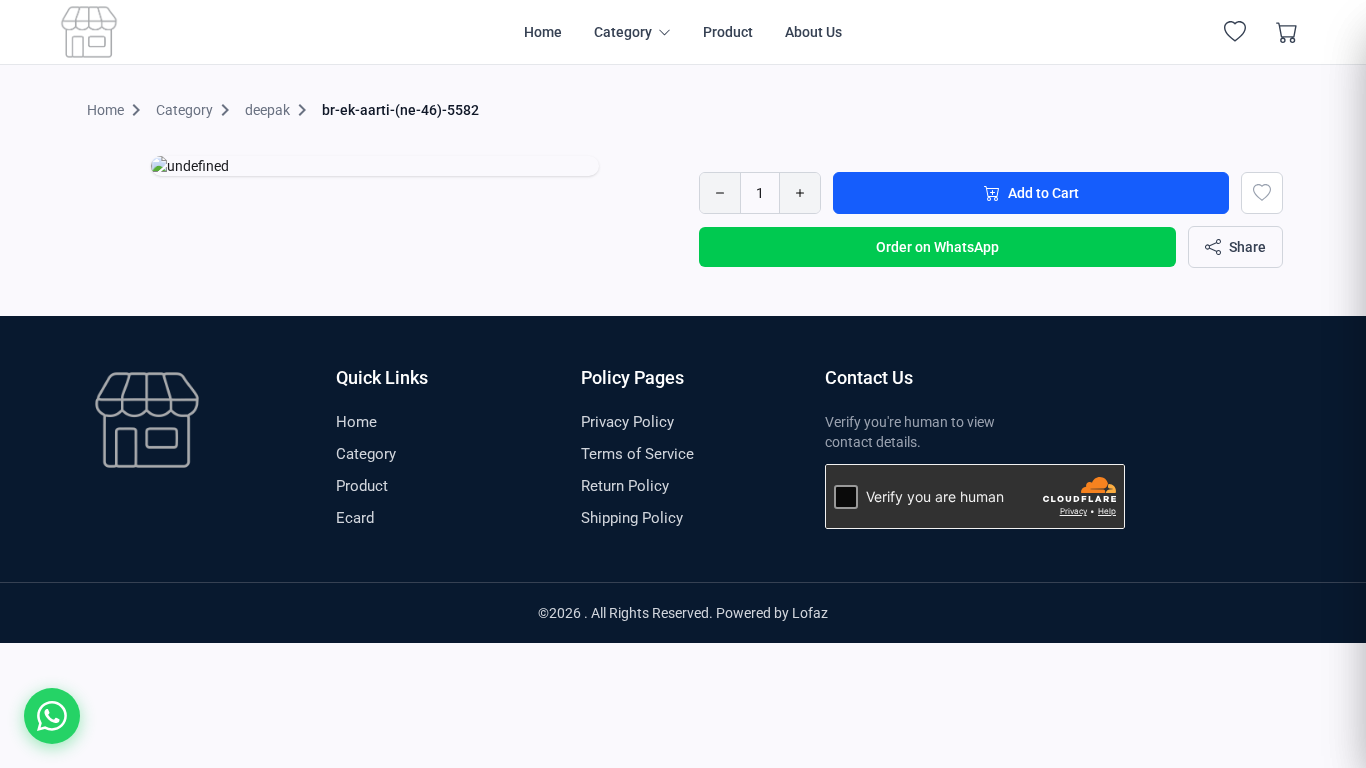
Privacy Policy (627, 422)
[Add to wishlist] (1262, 193)
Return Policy (625, 486)
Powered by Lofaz (772, 613)
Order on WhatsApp (937, 247)
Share (1247, 247)
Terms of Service (637, 454)
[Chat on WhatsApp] (52, 716)
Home (543, 32)
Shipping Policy (632, 518)
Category (366, 454)
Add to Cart (1043, 193)
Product (728, 32)
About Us (813, 32)
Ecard (355, 518)
